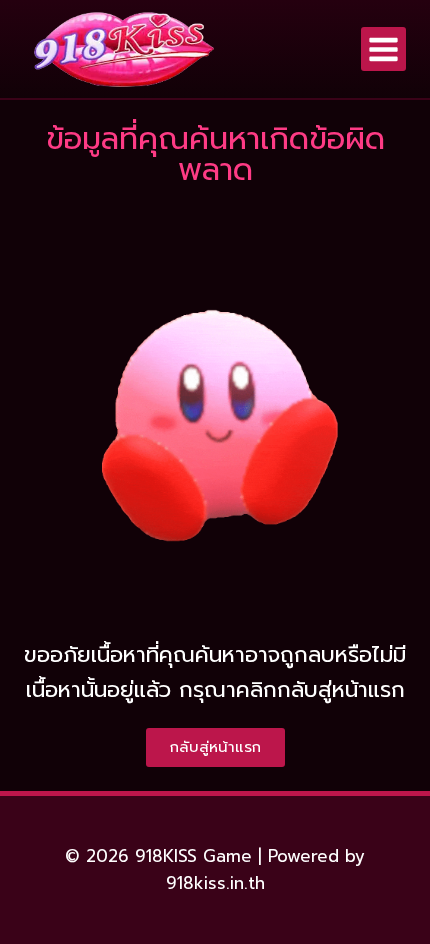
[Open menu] (383, 49)
